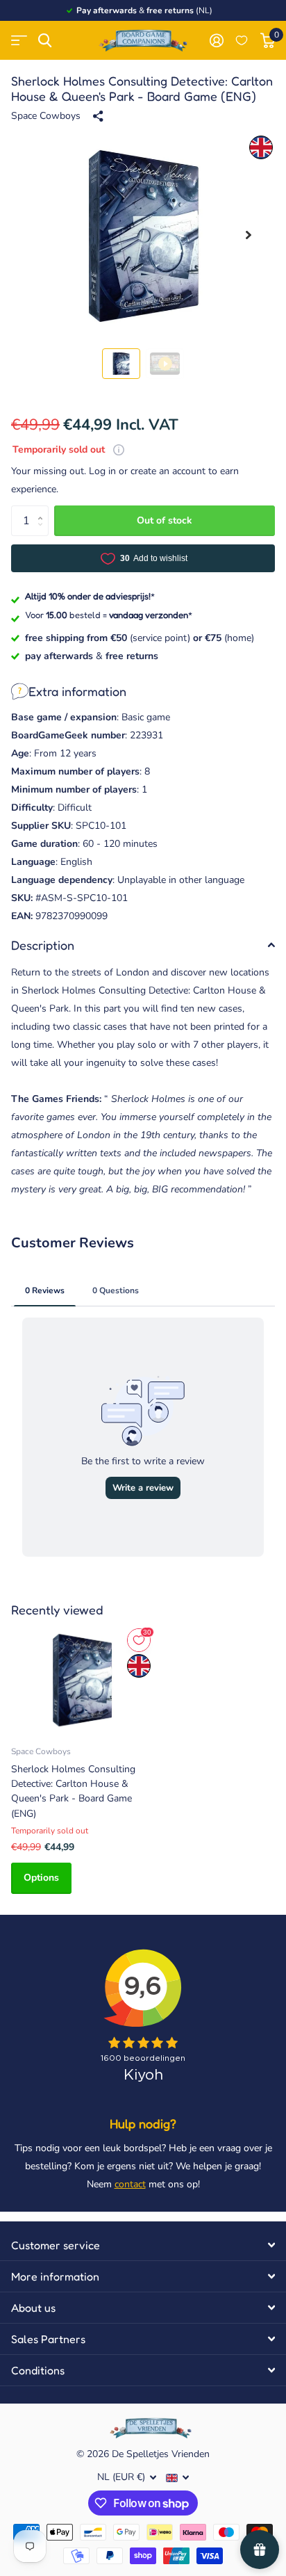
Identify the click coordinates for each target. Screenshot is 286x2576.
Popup (119, 449)
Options (41, 1878)
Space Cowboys (46, 116)
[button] (249, 235)
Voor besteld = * (109, 615)
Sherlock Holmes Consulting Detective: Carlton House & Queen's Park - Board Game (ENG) (73, 1791)
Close (143, 2245)
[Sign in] (216, 40)
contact (130, 2184)
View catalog (19, 41)
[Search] (45, 41)
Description (43, 945)
